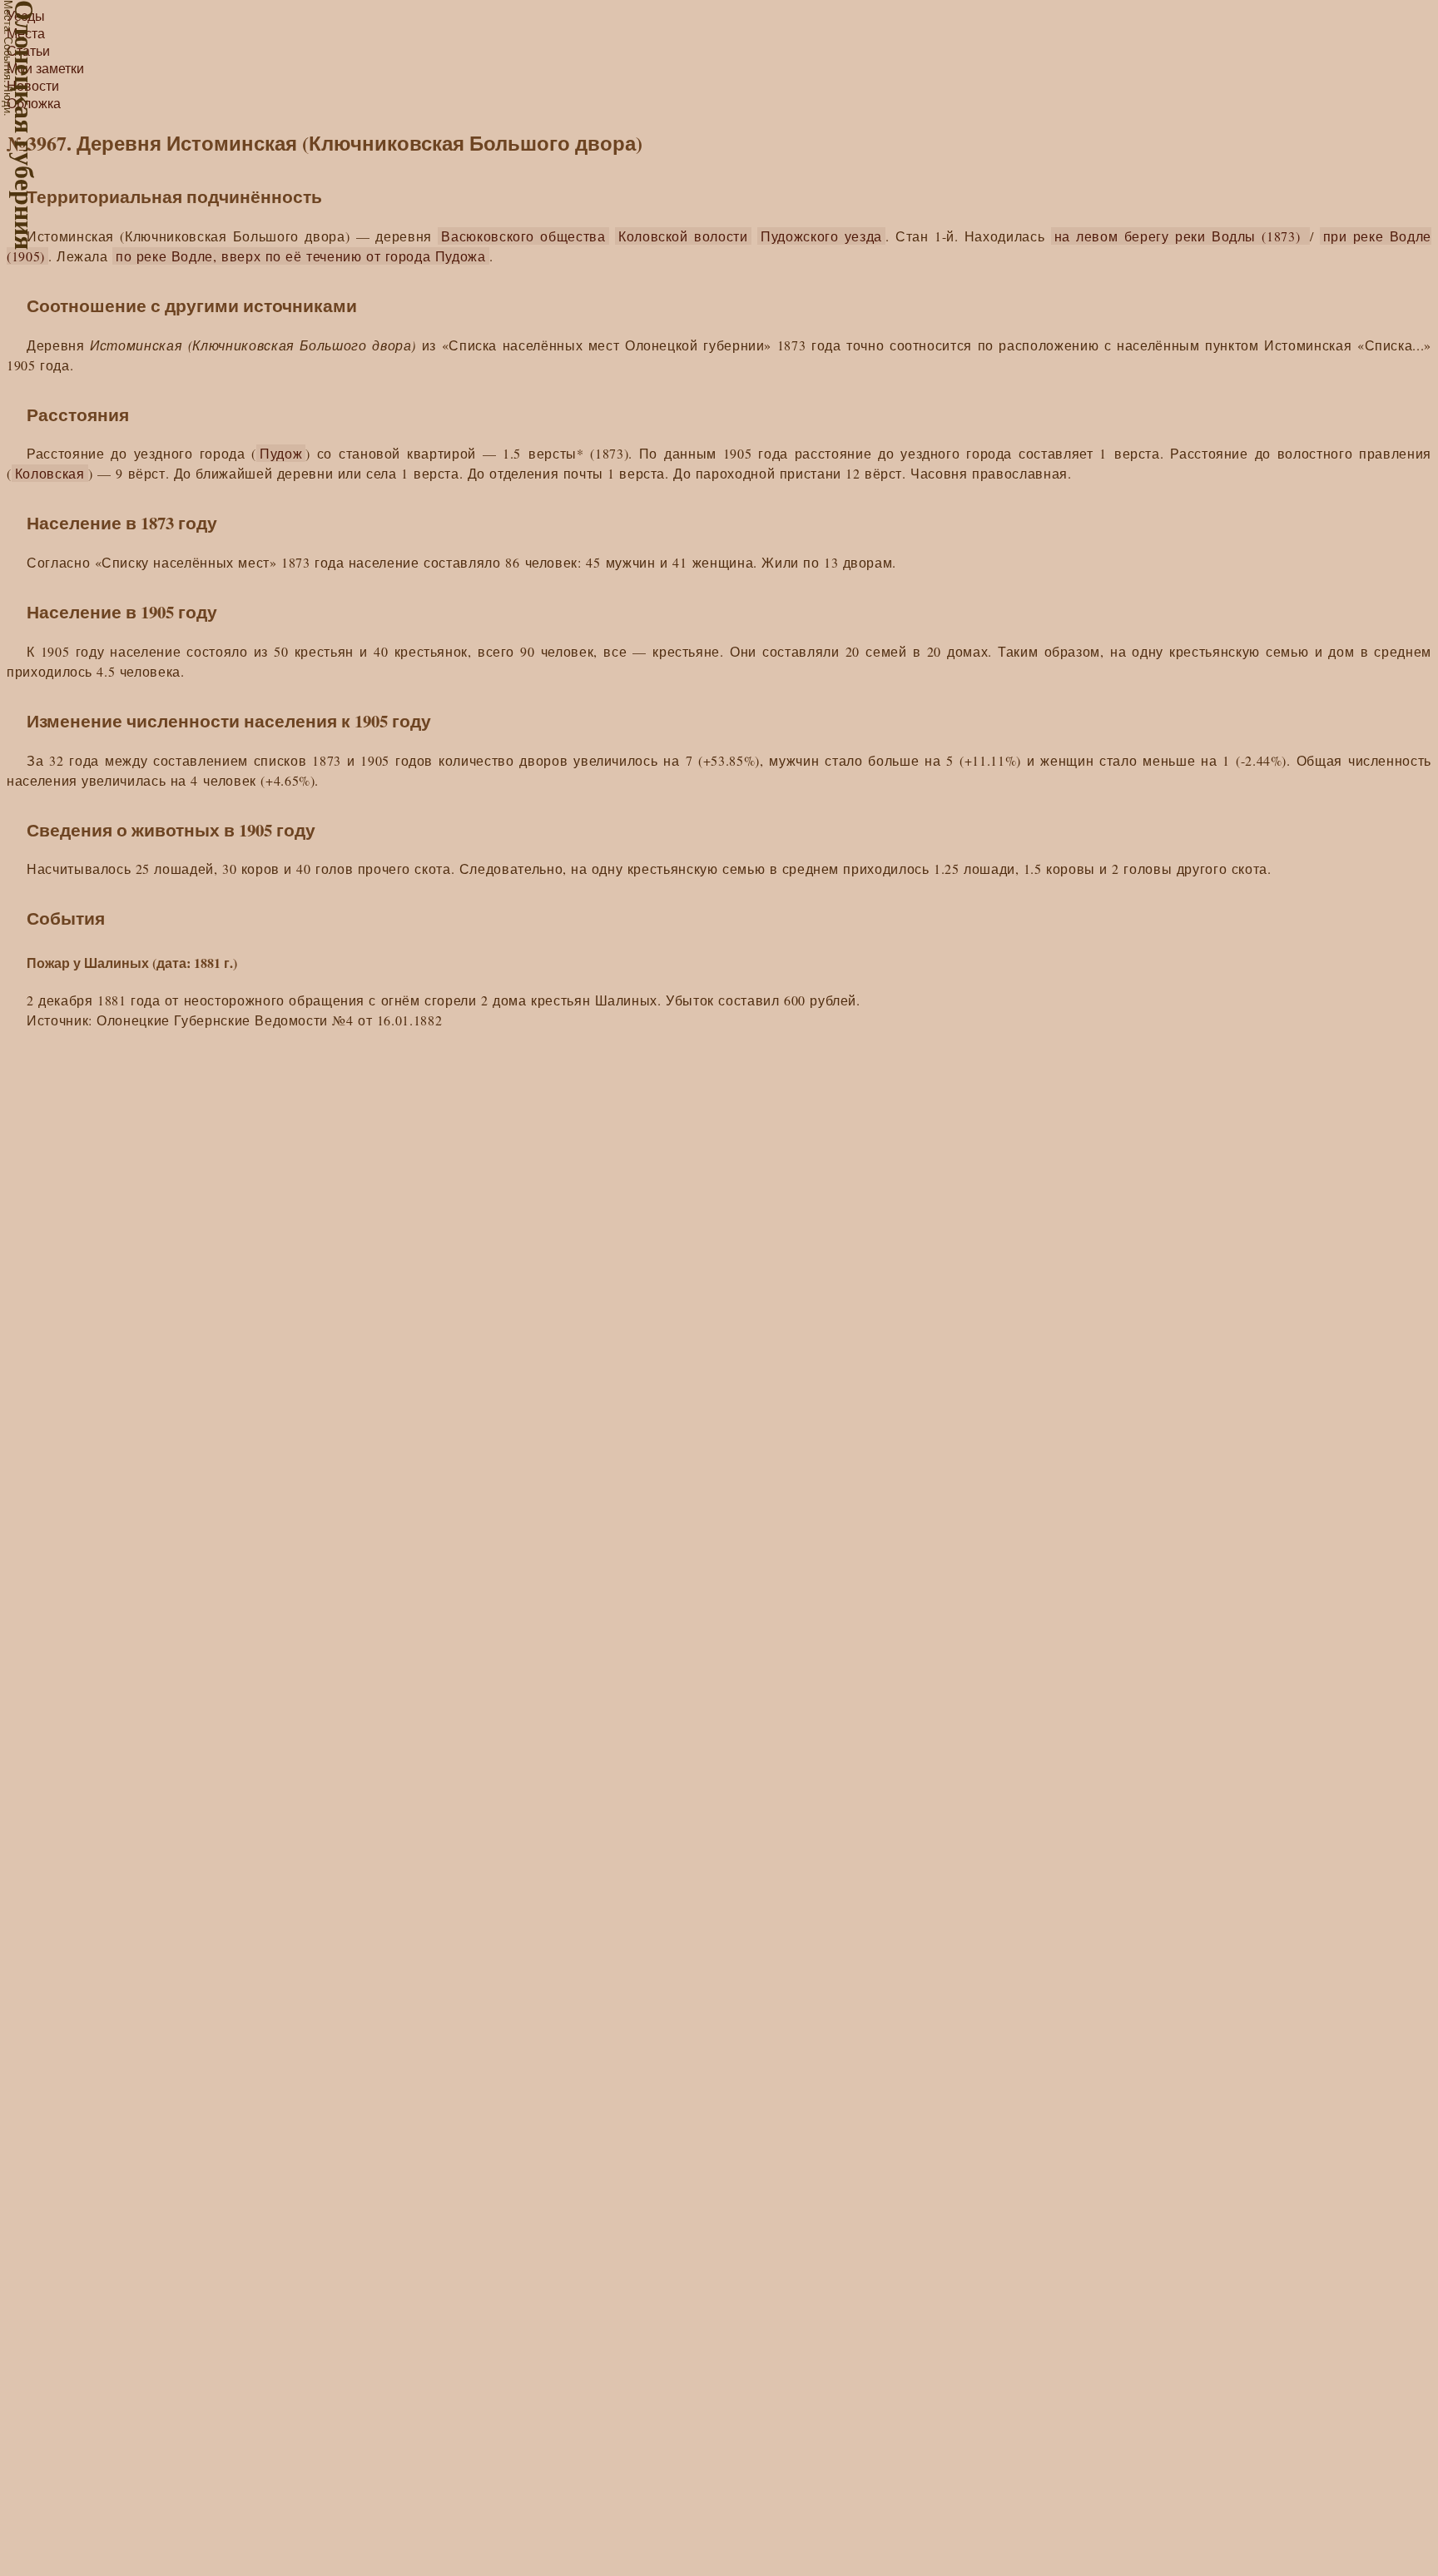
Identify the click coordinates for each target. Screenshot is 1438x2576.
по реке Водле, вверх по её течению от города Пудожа (301, 256)
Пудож (281, 453)
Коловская (50, 473)
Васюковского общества (523, 236)
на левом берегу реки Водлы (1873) (1180, 236)
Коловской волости (683, 236)
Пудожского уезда (821, 236)
